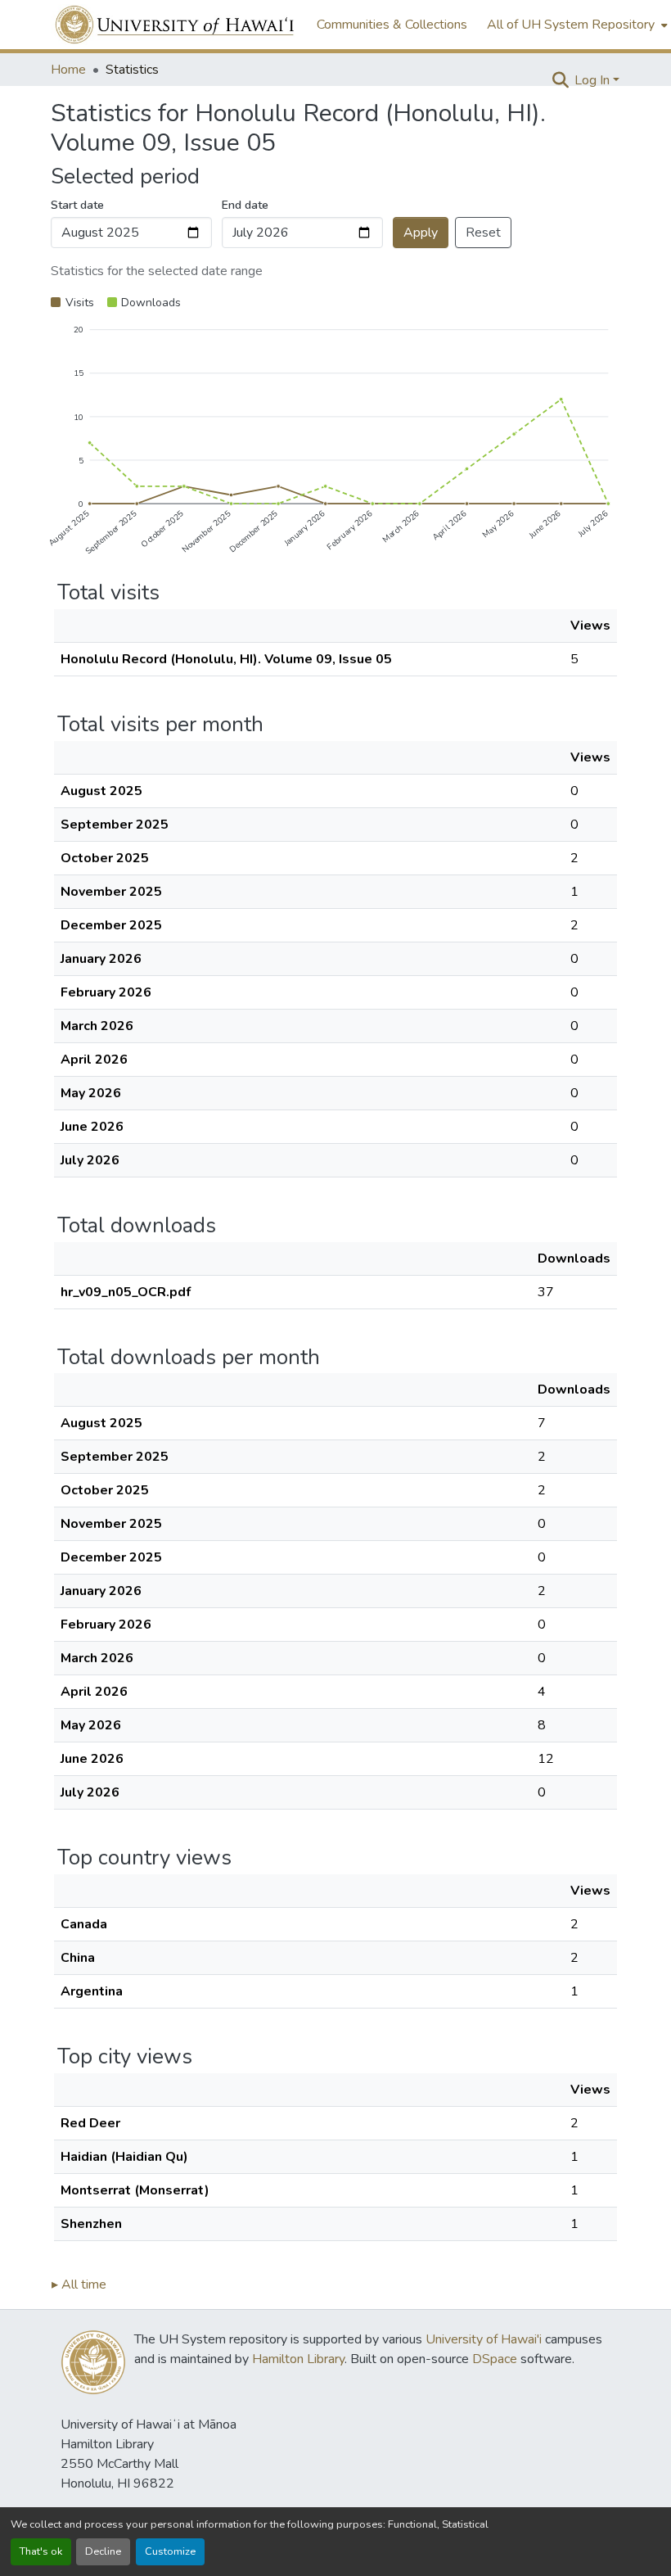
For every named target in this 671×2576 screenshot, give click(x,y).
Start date (77, 205)
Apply (421, 233)
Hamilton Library (298, 2359)
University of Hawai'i (484, 2339)
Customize (170, 2551)
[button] (176, 25)
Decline (103, 2551)
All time (79, 2285)
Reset (483, 233)
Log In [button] (594, 80)
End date (245, 205)
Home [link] (68, 70)
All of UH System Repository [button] (571, 25)
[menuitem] (576, 25)
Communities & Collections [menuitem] (392, 25)
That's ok (41, 2551)
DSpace (495, 2359)
